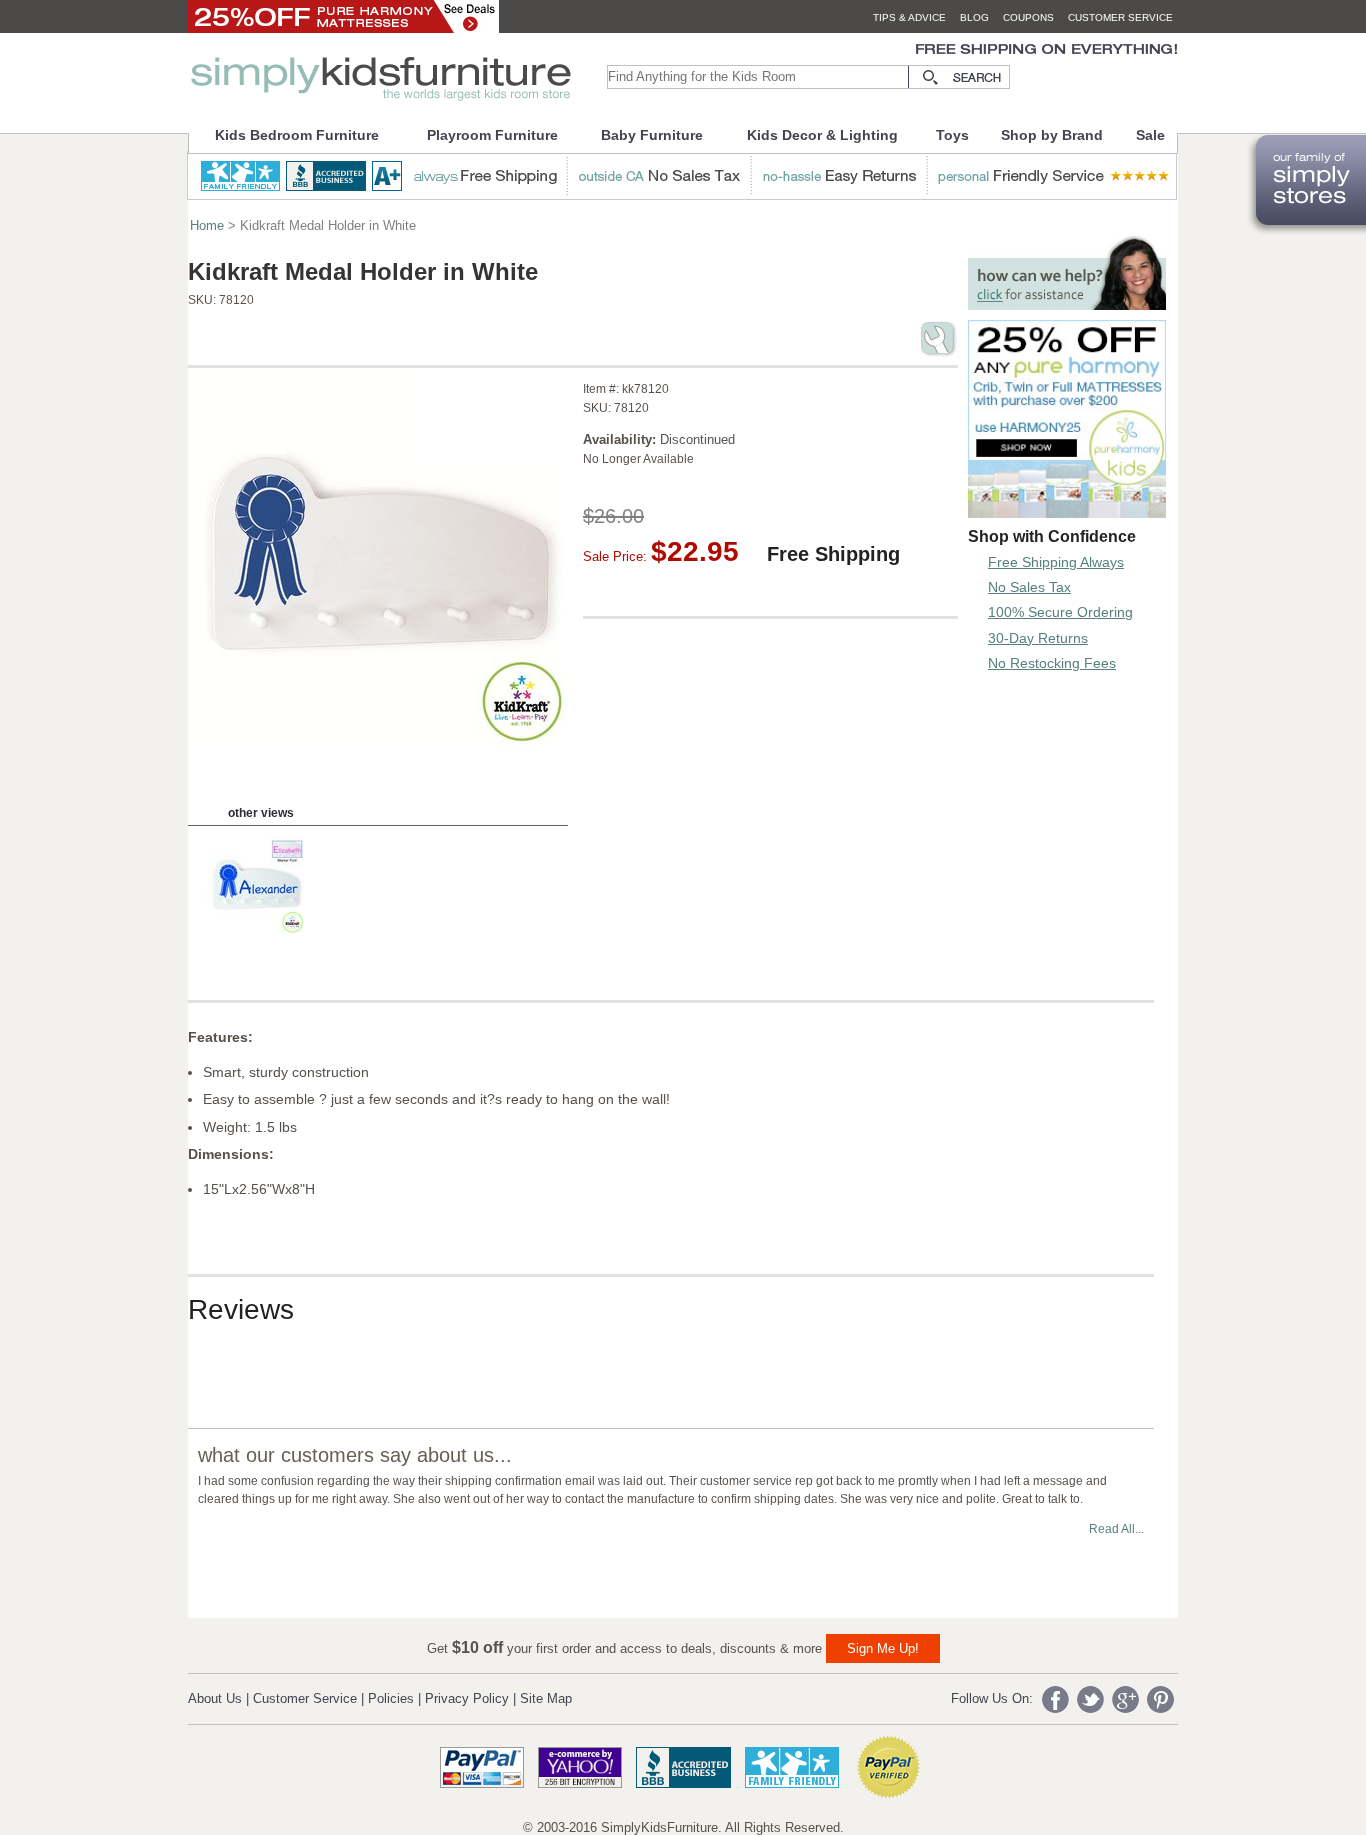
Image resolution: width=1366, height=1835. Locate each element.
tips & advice (909, 17)
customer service (1120, 17)
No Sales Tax (1029, 587)
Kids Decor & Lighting (822, 135)
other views (261, 813)
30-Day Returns (1038, 638)
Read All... (1116, 1529)
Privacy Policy (467, 1698)
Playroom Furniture (492, 135)
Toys (952, 135)
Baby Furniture (652, 135)
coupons (1028, 17)
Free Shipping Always (1056, 562)
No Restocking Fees (1052, 663)
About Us (215, 1698)
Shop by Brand (1052, 135)
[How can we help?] (1067, 304)
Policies (391, 1698)
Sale (1150, 135)
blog (974, 17)
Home (207, 225)
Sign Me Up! (883, 1648)
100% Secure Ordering (1060, 612)
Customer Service (305, 1698)
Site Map (546, 1698)
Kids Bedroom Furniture (297, 135)
